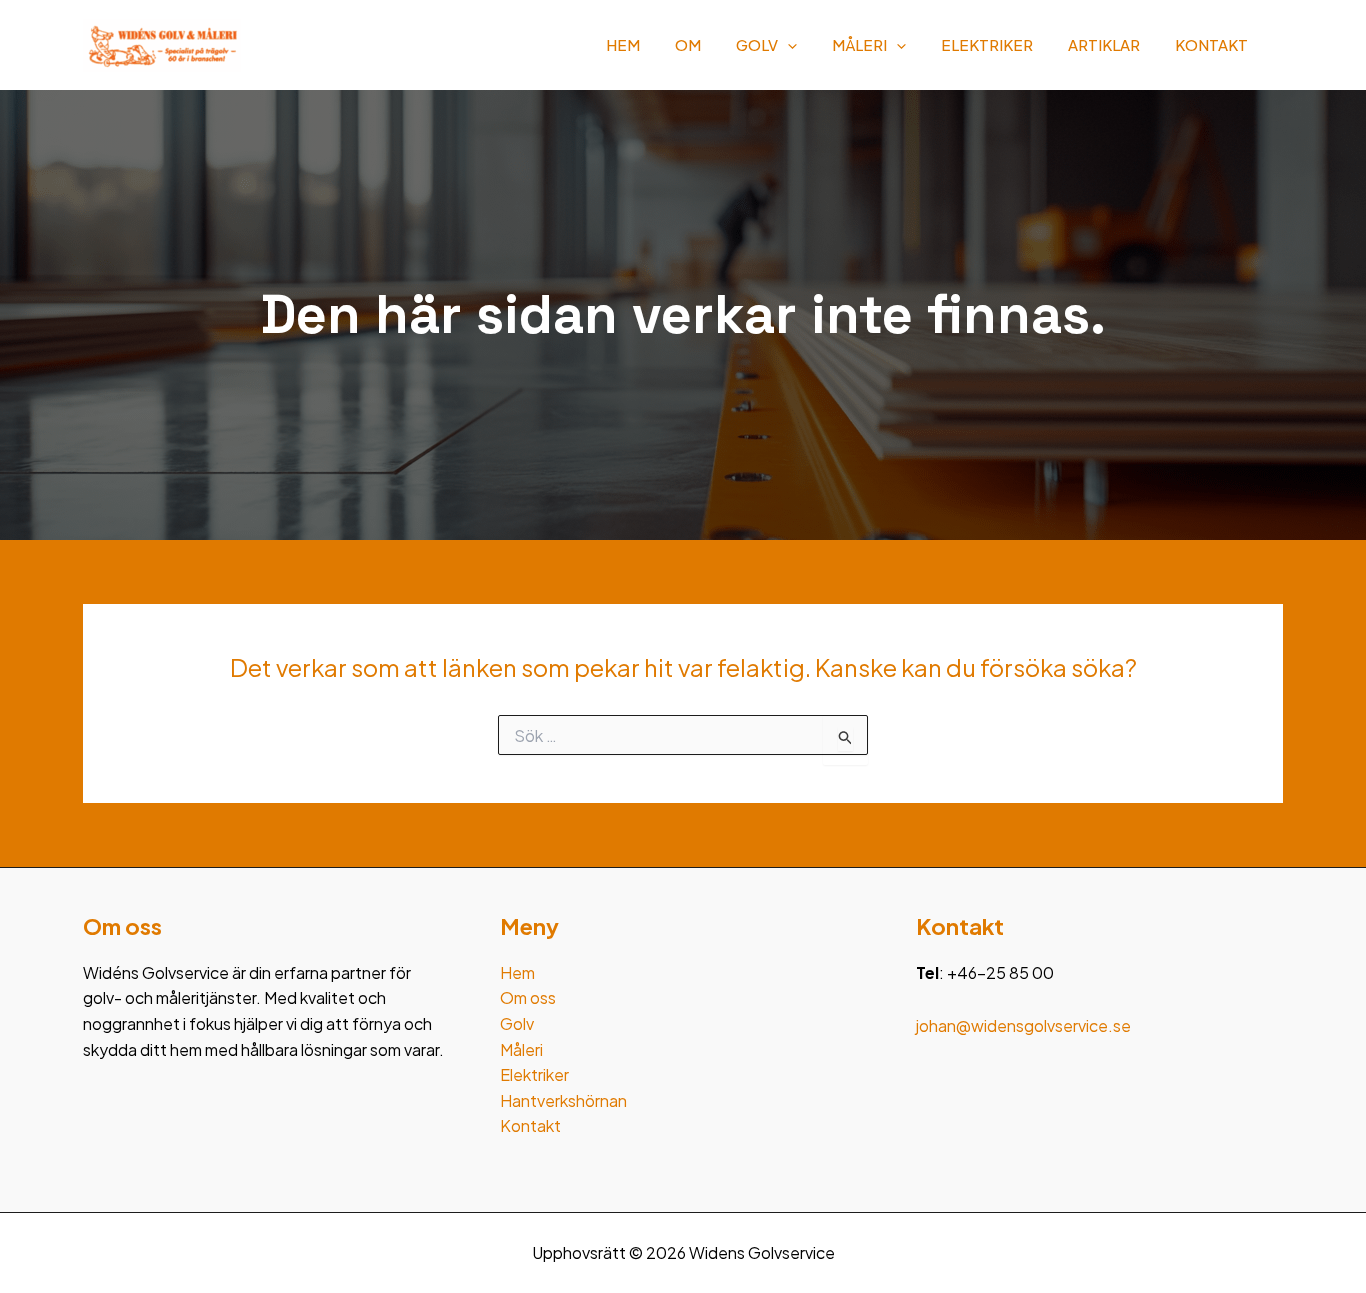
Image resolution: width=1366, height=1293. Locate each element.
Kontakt (1211, 44)
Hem (623, 44)
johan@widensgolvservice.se (1023, 1025)
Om (688, 44)
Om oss (528, 997)
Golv (757, 44)
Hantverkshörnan (563, 1100)
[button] (787, 45)
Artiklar (1104, 44)
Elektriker (987, 44)
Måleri (859, 44)
